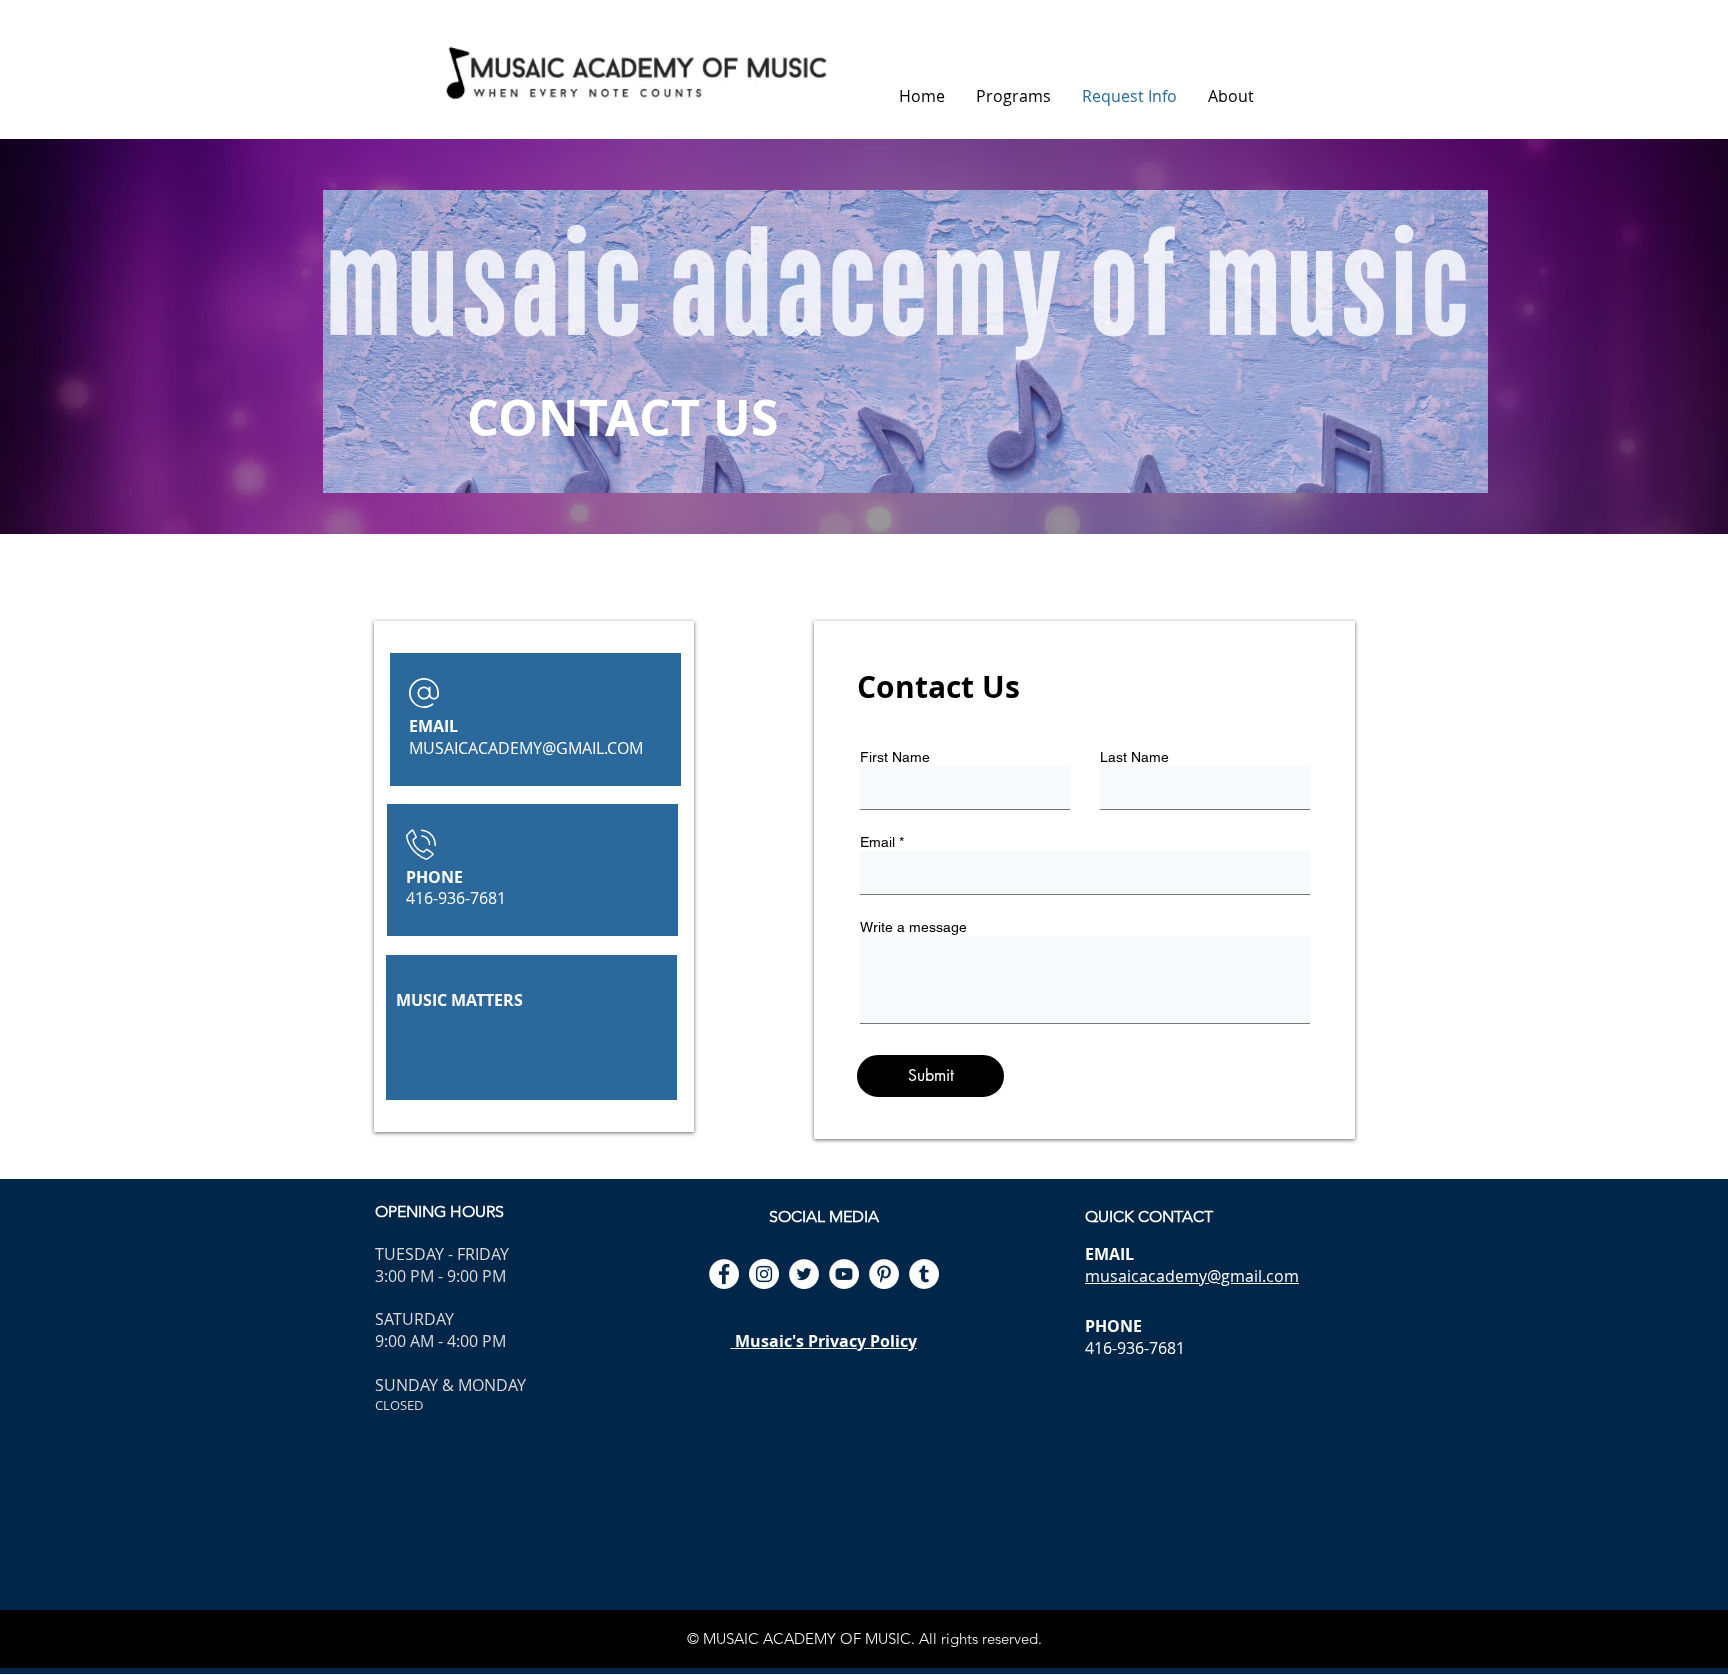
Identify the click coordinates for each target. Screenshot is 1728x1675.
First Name (895, 757)
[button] (1013, 96)
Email (877, 842)
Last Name (1134, 757)
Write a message (913, 927)
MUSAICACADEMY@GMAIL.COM (526, 748)
